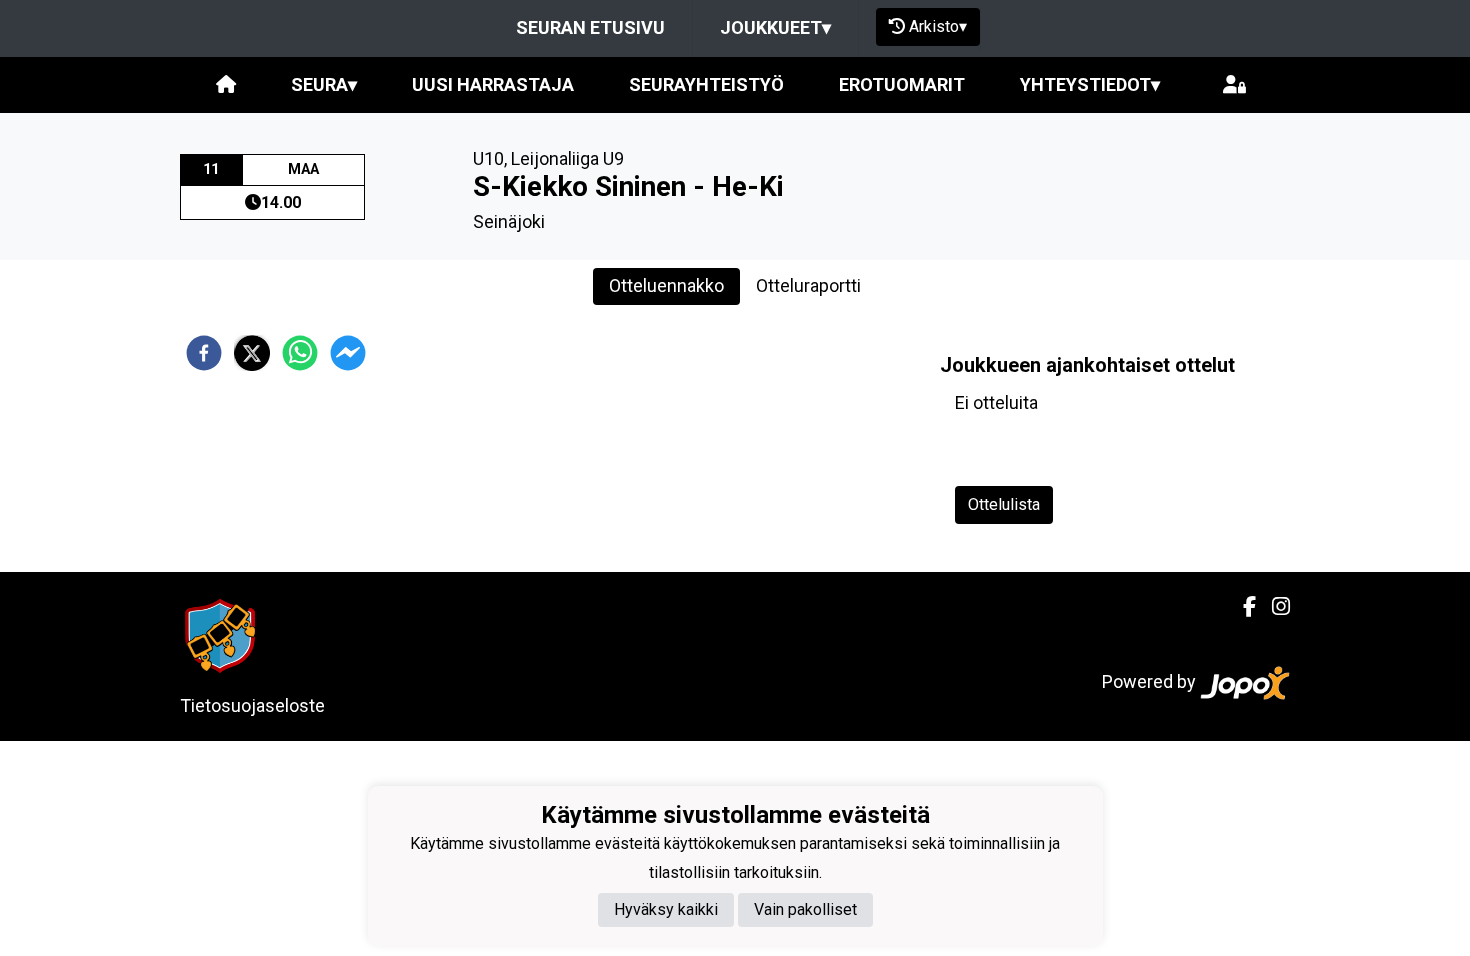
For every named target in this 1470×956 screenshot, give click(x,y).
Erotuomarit (902, 84)
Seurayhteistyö (706, 84)
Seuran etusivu (590, 27)
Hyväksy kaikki (666, 909)
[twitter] (252, 353)
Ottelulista (1004, 504)
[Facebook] (1241, 607)
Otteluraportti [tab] (808, 285)
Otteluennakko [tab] (666, 285)
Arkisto (938, 26)
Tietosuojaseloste (252, 705)
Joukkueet (775, 27)
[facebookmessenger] (348, 353)
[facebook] (204, 353)
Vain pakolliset (805, 909)
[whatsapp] (300, 353)
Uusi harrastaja (493, 84)
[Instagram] (1273, 607)
